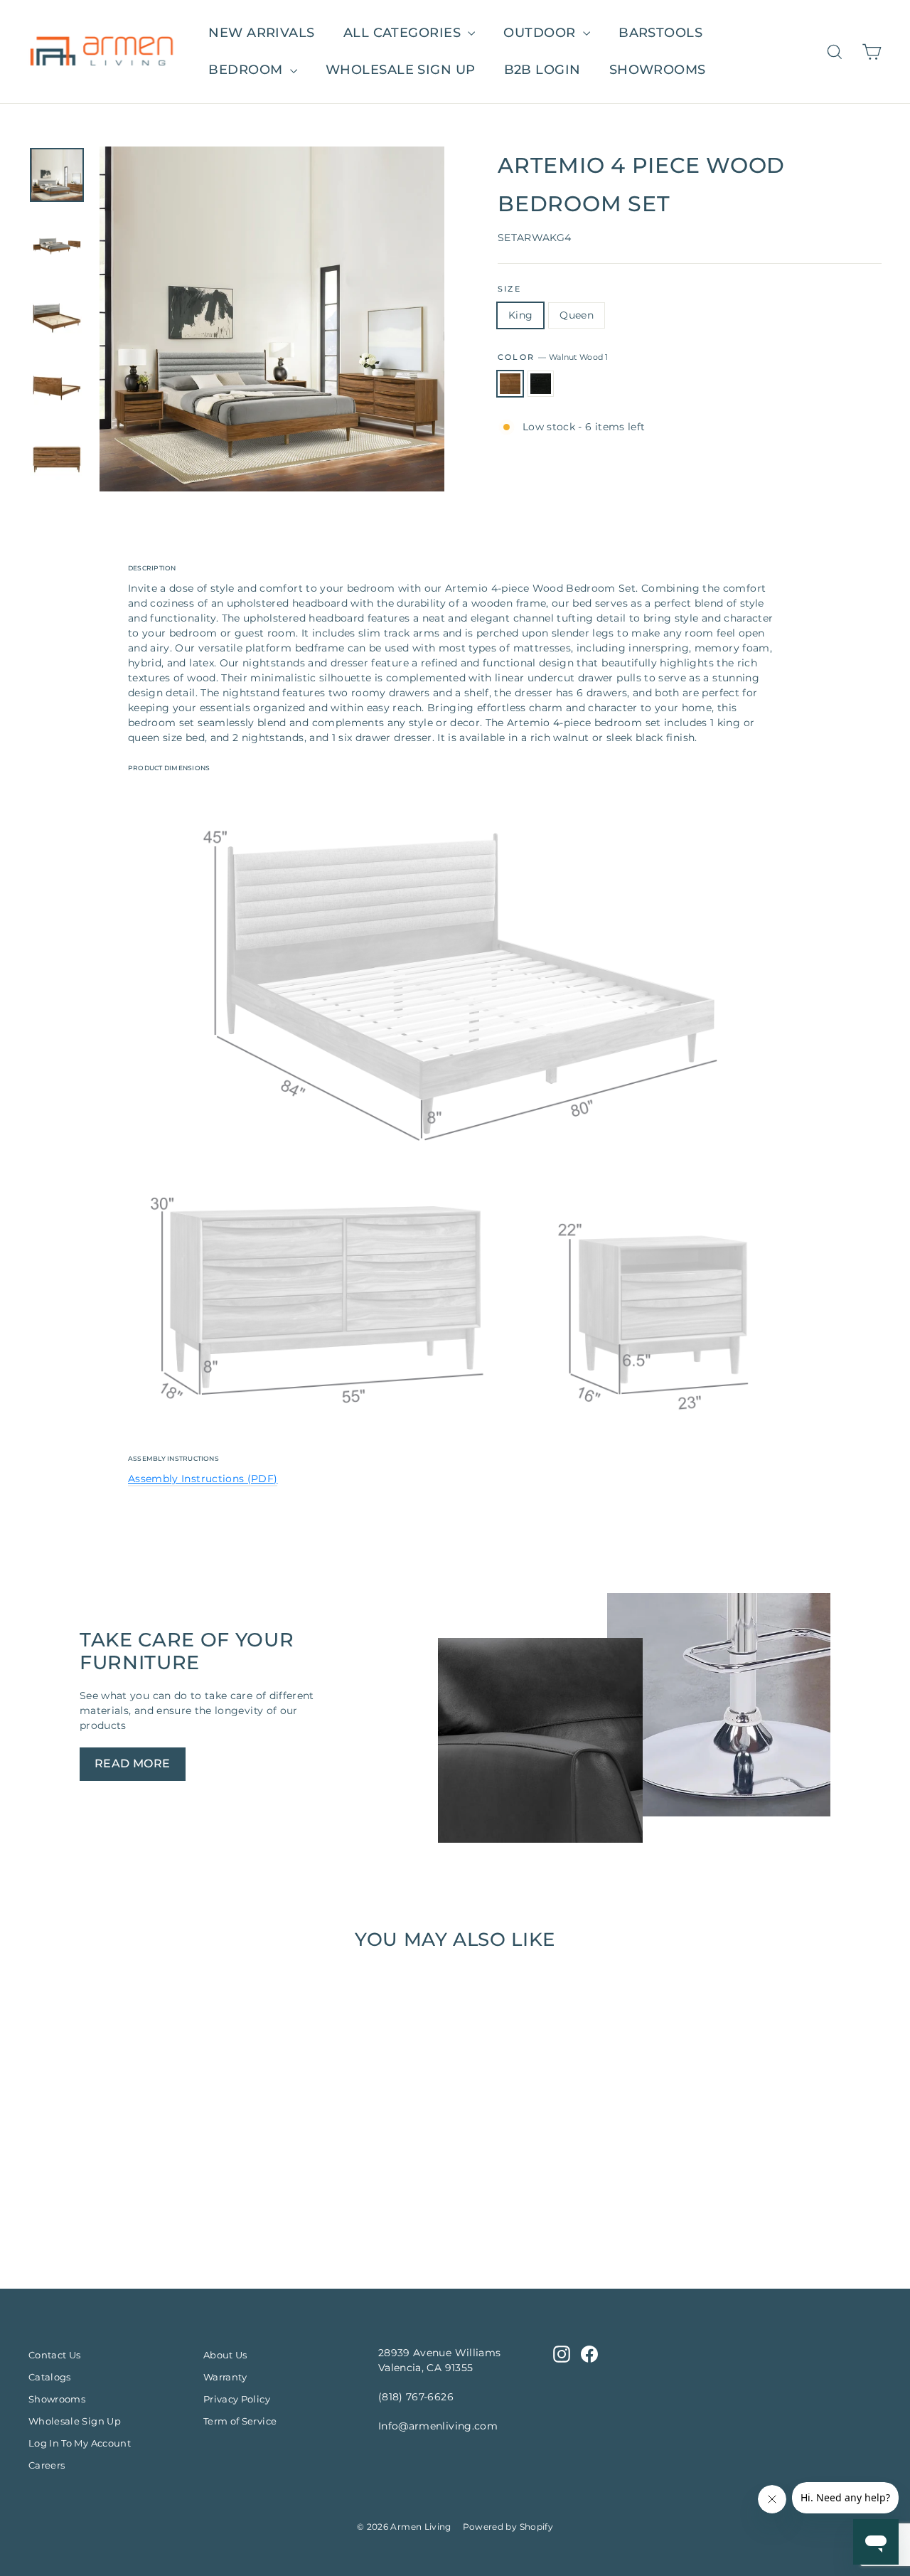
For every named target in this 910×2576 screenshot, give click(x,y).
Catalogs (50, 2377)
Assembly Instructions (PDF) (203, 1479)
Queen (577, 315)
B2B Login (542, 70)
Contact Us (55, 2355)
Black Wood (541, 384)
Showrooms (658, 70)
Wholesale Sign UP (401, 70)
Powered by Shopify (508, 2527)
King (520, 315)
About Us (225, 2355)
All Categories (404, 33)
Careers (47, 2465)
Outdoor (541, 33)
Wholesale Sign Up (75, 2421)
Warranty (225, 2377)
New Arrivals (261, 33)
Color (553, 357)
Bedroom (247, 70)
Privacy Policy (237, 2399)
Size (509, 289)
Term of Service (240, 2421)
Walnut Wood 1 (510, 384)
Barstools (660, 33)
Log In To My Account (80, 2443)
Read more (133, 1763)
